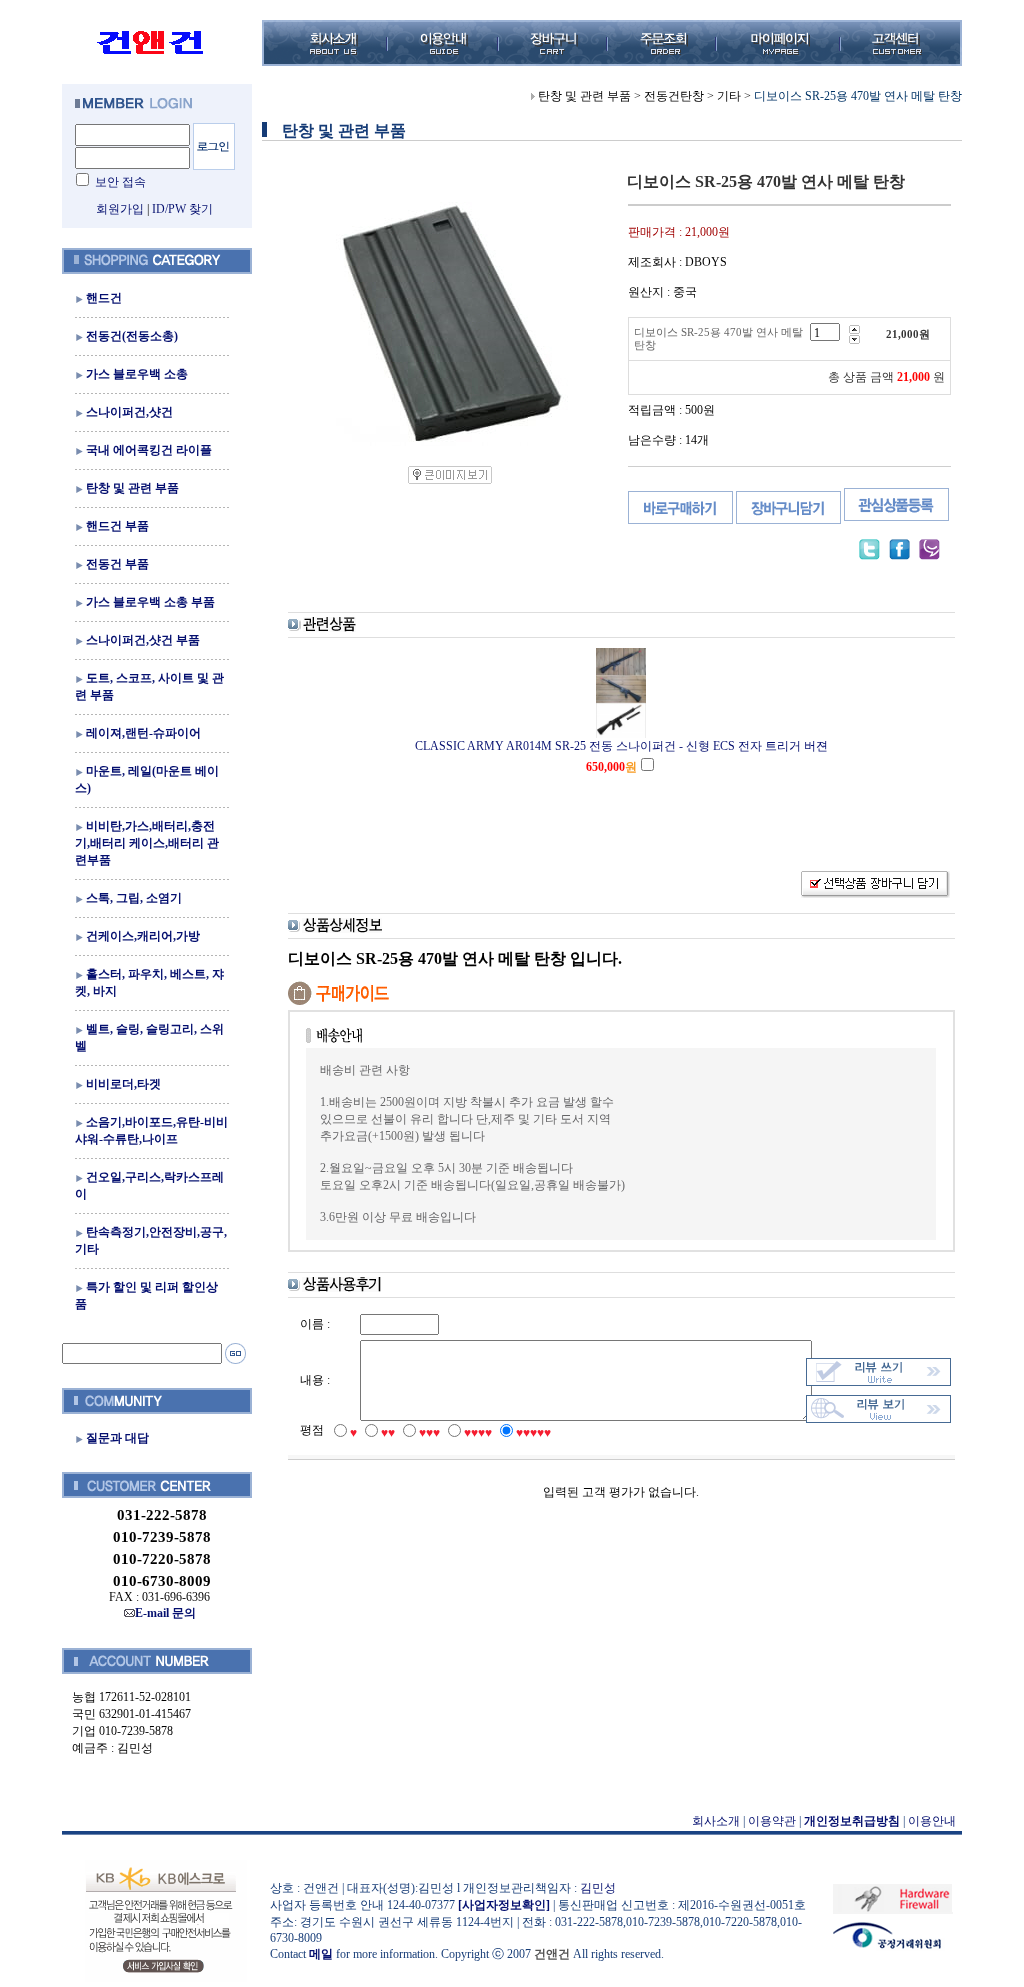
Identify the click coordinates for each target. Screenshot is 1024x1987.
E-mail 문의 (165, 1613)
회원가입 (120, 209)
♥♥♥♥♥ (533, 1433)
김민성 (598, 1888)
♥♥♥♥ (478, 1433)
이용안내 (932, 1821)
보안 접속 (120, 182)
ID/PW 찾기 (182, 209)
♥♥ (388, 1433)
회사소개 (716, 1821)
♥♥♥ (429, 1433)
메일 (321, 1954)
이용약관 (772, 1821)
